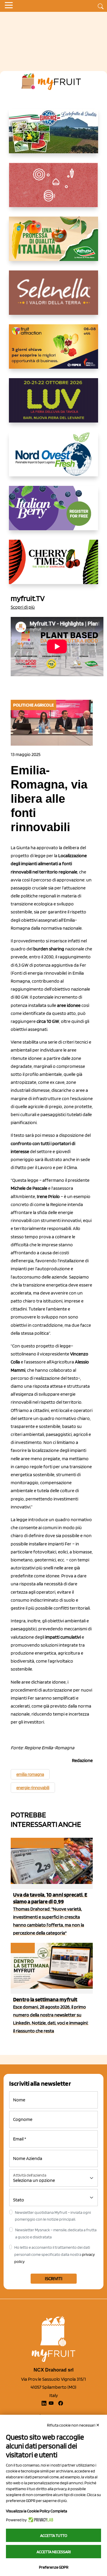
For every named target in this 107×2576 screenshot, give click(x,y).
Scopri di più (23, 607)
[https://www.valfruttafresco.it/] (53, 244)
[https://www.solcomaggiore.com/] (54, 190)
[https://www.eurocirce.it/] (53, 136)
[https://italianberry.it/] (53, 513)
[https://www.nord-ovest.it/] (53, 459)
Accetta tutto (54, 2535)
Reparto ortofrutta (37, 1843)
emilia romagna (30, 1774)
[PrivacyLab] (40, 2520)
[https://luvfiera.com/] (53, 405)
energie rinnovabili (33, 1788)
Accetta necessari (54, 2552)
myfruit (22, 1948)
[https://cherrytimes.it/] (53, 567)
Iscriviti (54, 2278)
